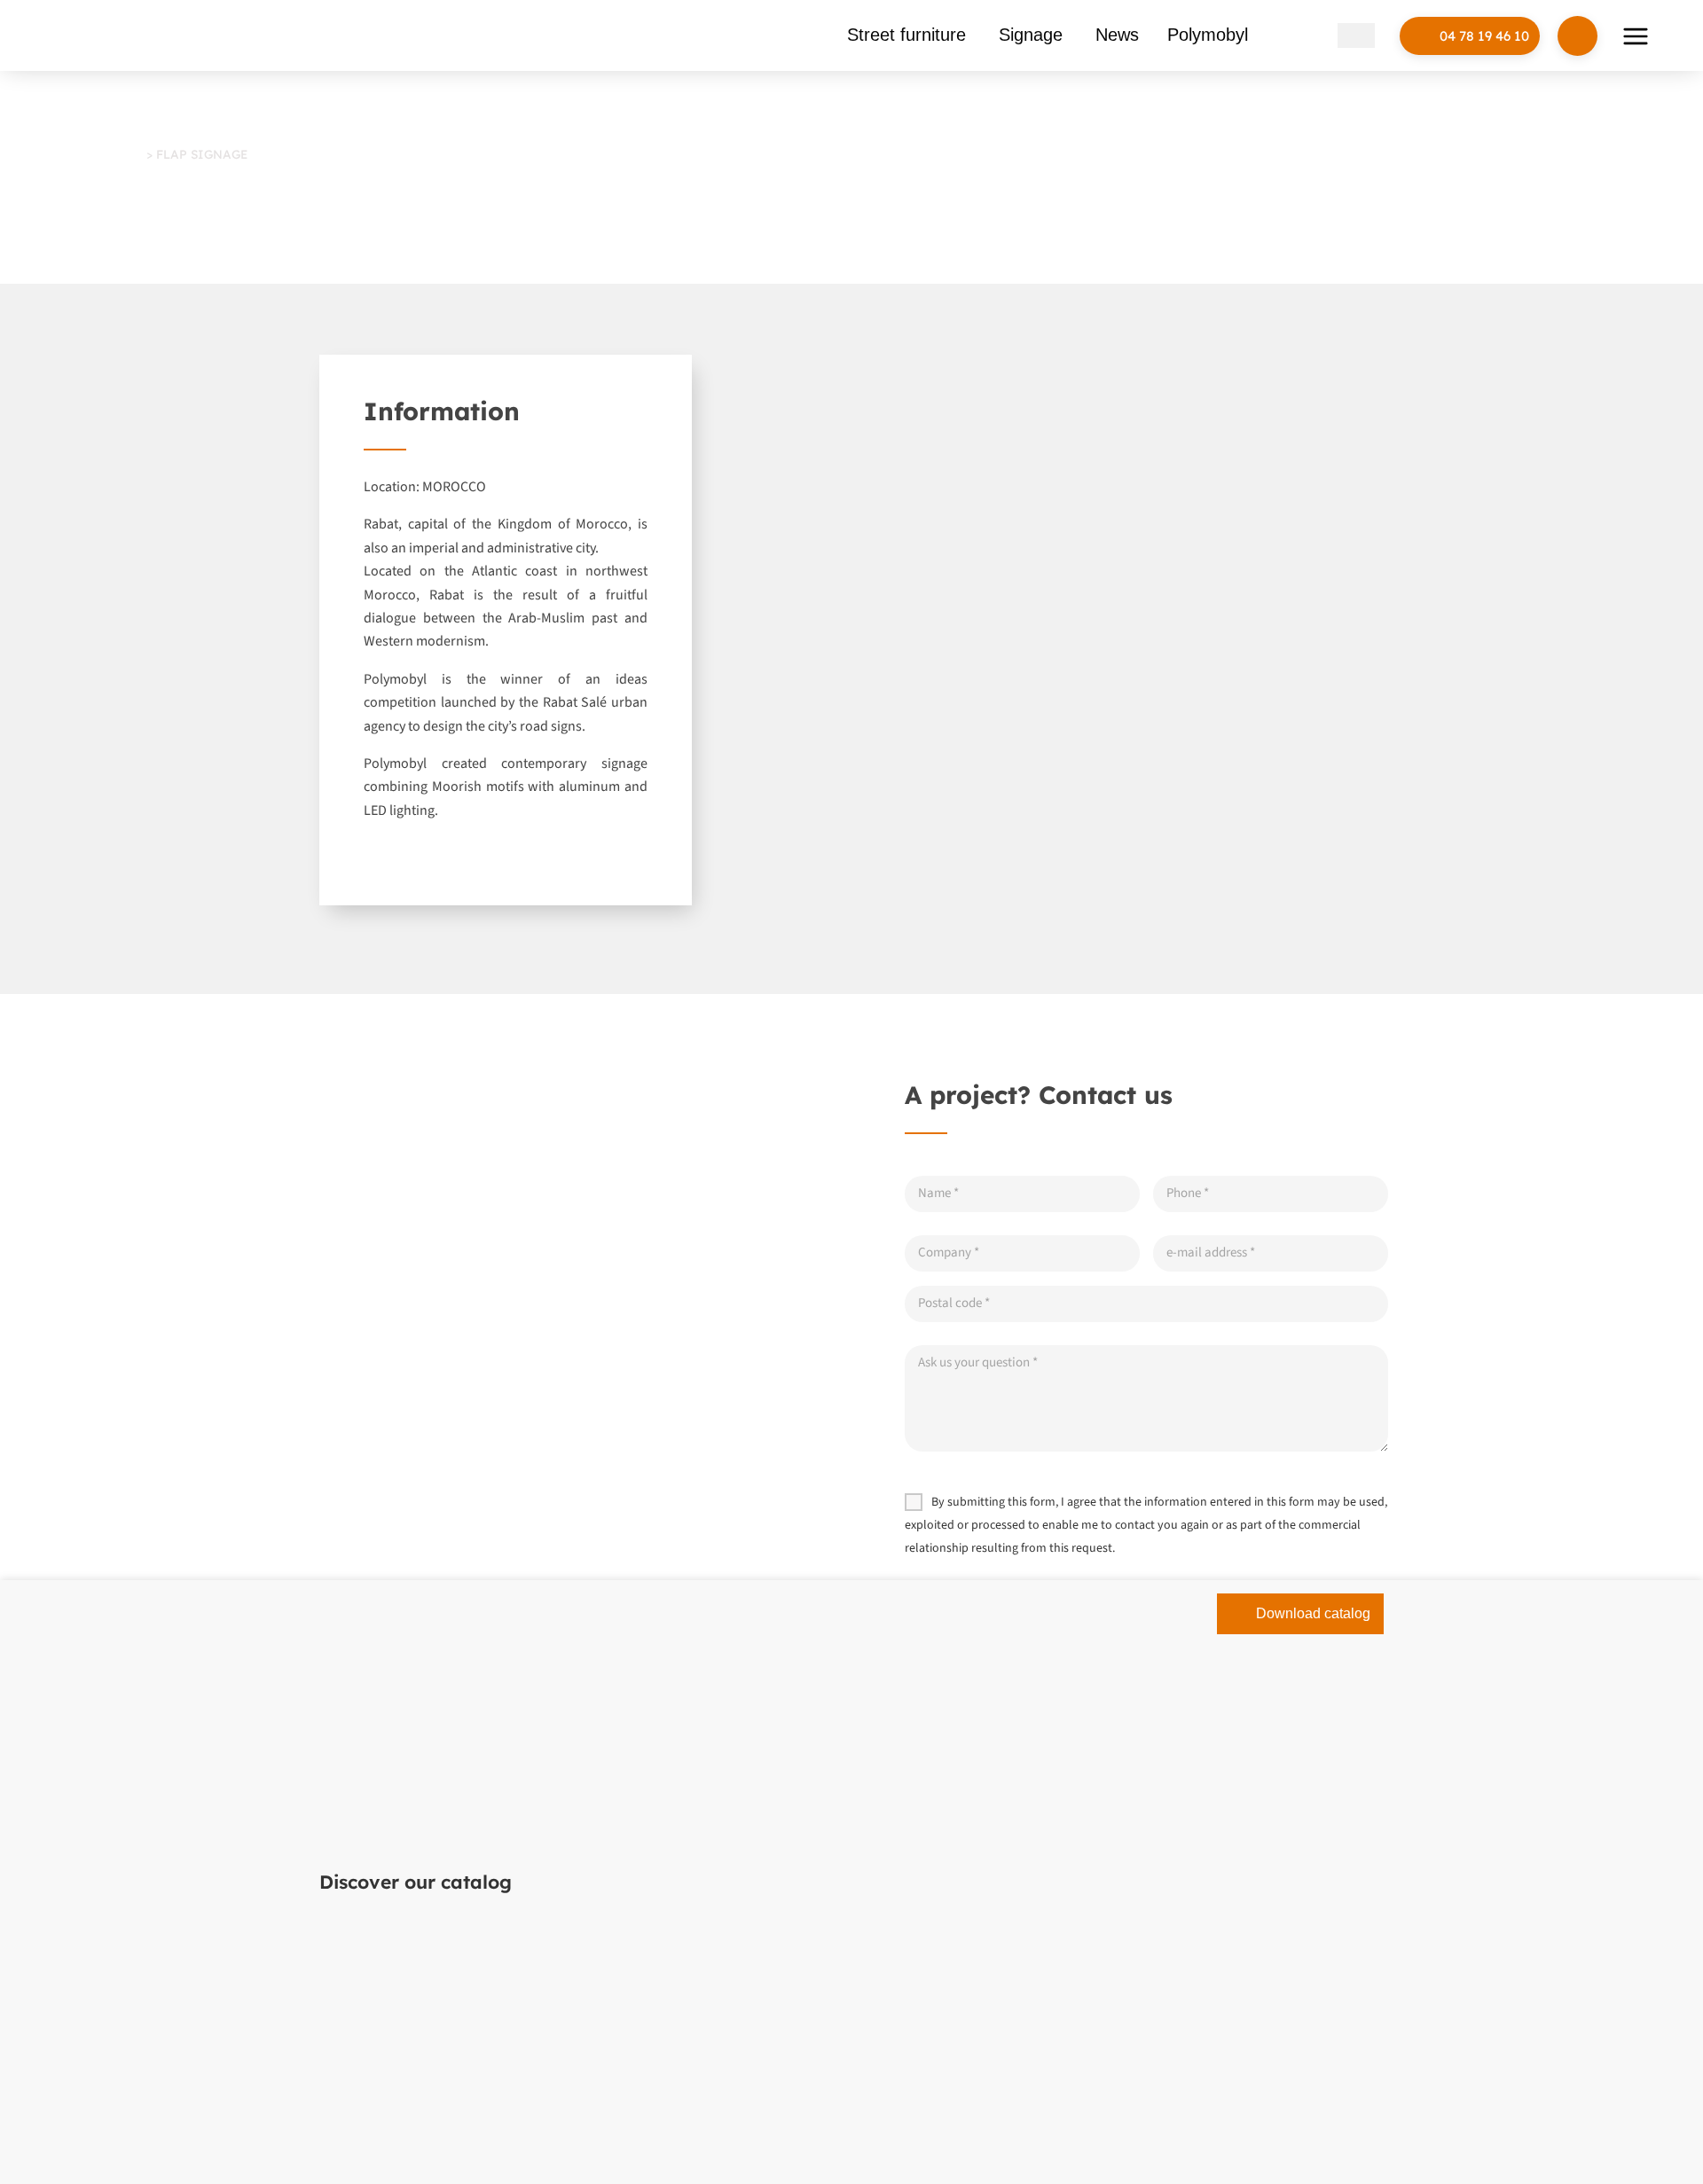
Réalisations (107, 154)
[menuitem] (1319, 35)
